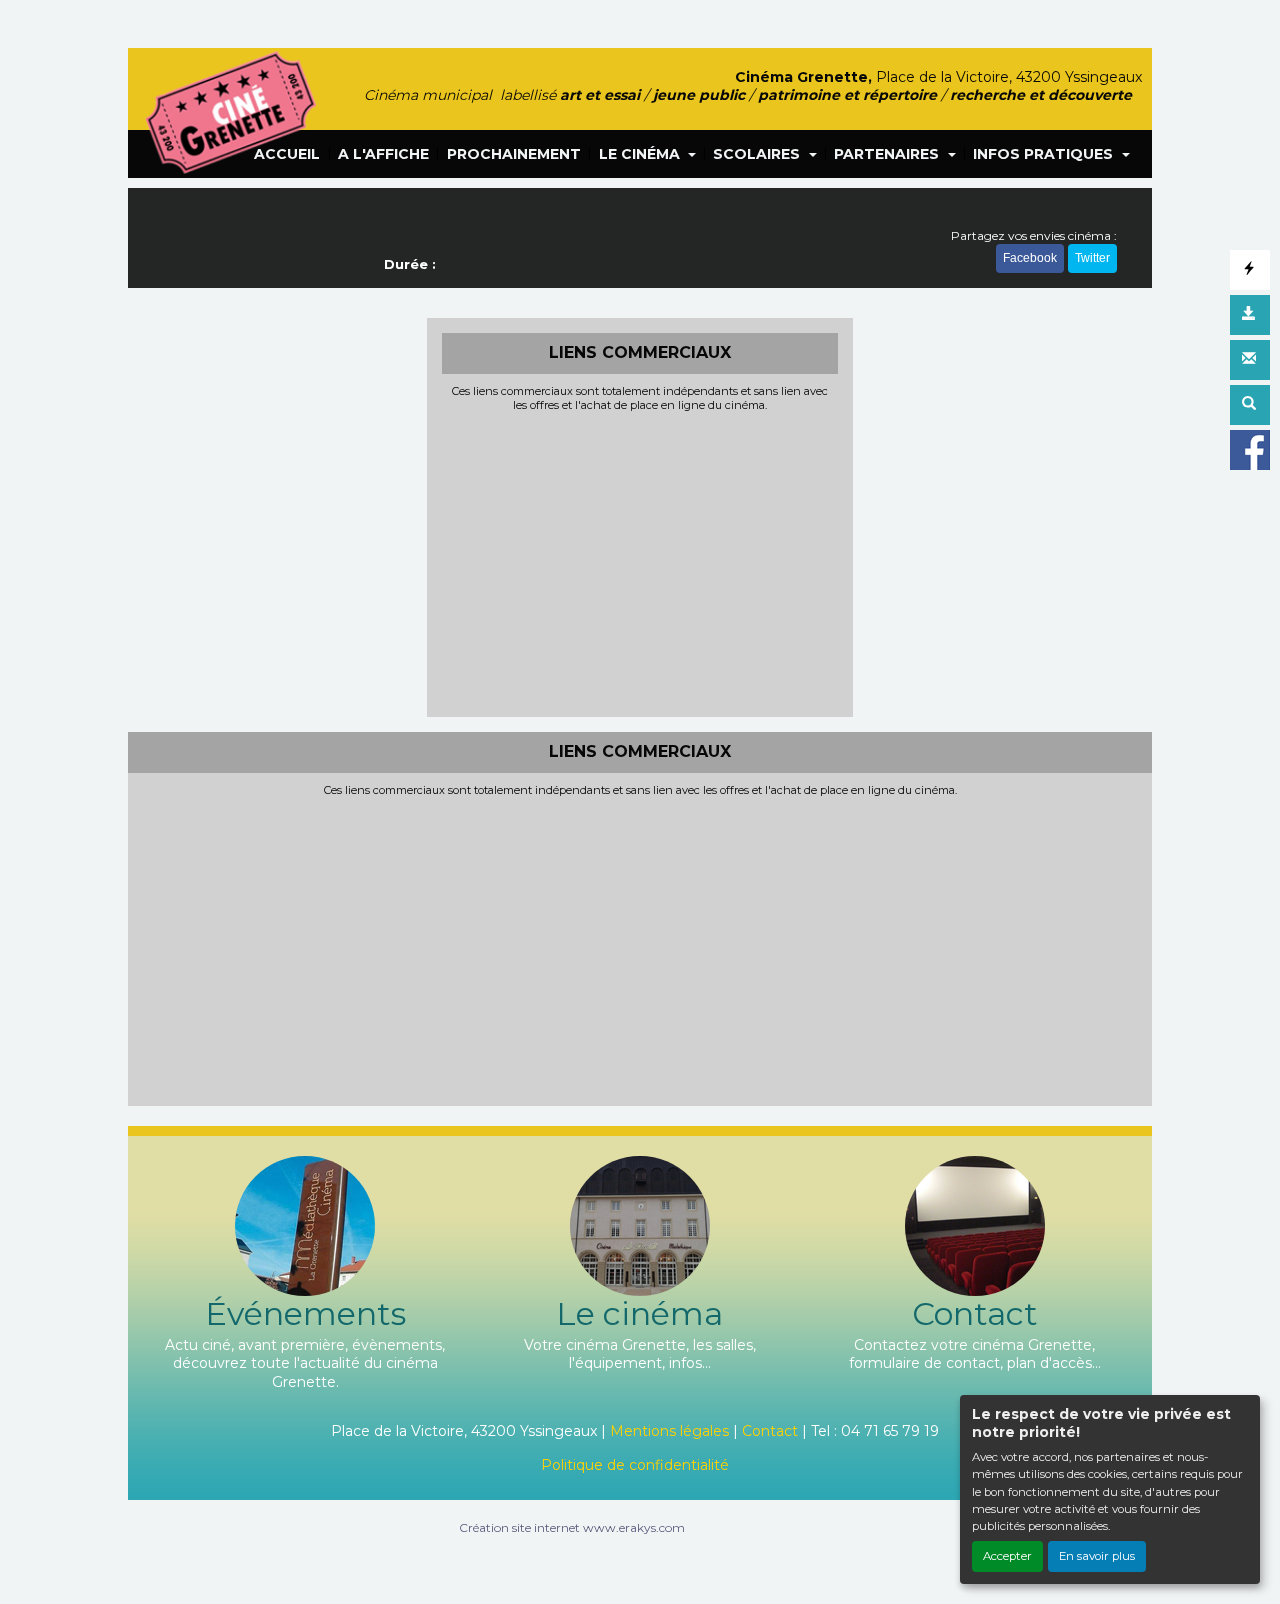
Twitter (1092, 258)
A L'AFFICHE (383, 154)
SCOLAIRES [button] (758, 154)
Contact (770, 1431)
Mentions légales (669, 1431)
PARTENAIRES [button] (888, 154)
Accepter (1007, 1556)
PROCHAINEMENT (514, 154)
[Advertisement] (640, 562)
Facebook (1030, 258)
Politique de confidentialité (635, 1465)
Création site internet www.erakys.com (572, 1527)
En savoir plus (1097, 1556)
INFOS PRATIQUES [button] (1045, 154)
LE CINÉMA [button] (641, 154)
